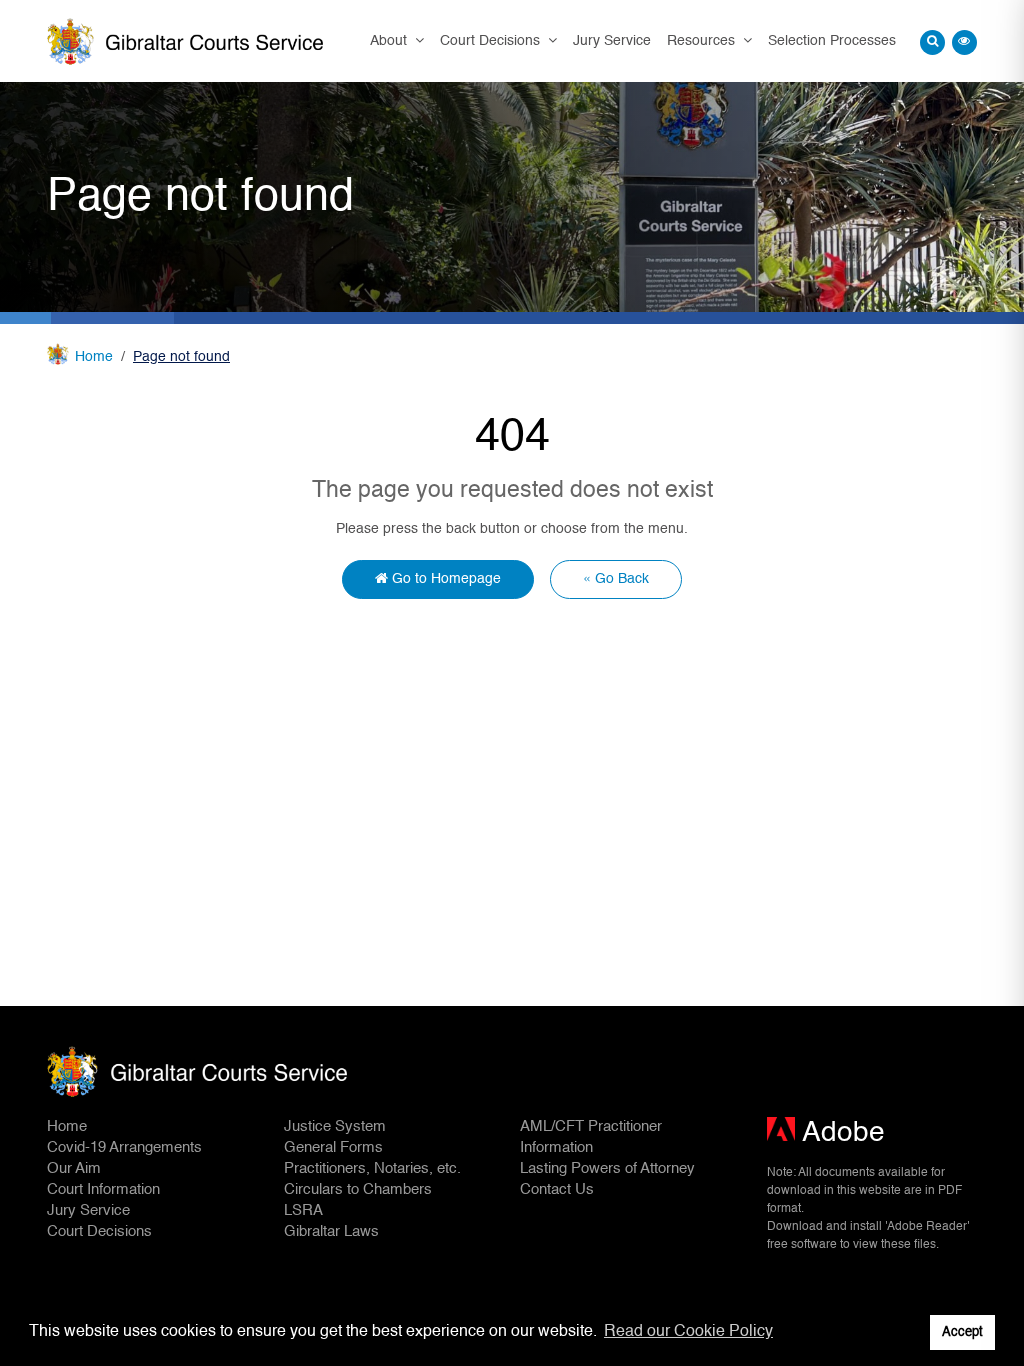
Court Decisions (492, 41)
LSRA (303, 1210)
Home (94, 357)
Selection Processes (832, 41)
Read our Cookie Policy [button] (688, 1332)
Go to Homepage (444, 579)
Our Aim (74, 1168)
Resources (703, 41)
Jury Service (612, 41)
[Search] (932, 42)
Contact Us (557, 1189)
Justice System (335, 1126)
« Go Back (616, 579)
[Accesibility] (964, 42)
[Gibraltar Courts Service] (185, 41)
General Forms (333, 1147)
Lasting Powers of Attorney (607, 1168)
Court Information (103, 1189)
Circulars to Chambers (358, 1189)
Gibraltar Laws (331, 1231)
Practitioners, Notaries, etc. (372, 1168)
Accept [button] (962, 1332)
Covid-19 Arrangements (124, 1147)
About (390, 41)
